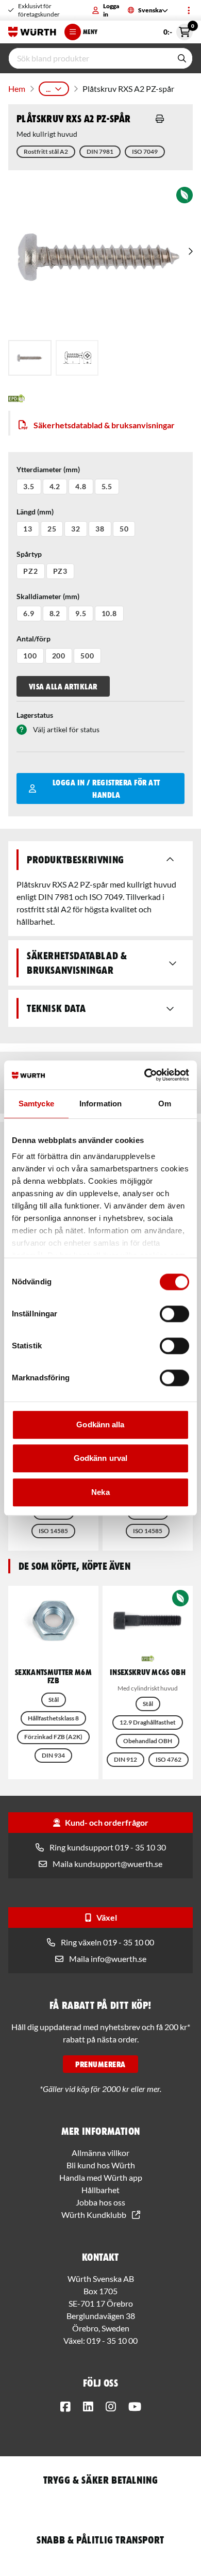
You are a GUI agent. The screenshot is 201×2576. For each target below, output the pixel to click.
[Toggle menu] (189, 10)
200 (59, 656)
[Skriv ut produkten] (160, 119)
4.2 (55, 486)
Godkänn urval (100, 1458)
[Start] (32, 32)
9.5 (81, 613)
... (48, 88)
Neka (100, 1492)
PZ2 (31, 571)
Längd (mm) (35, 512)
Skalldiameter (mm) (48, 596)
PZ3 (61, 571)
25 (52, 529)
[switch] (174, 1314)
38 (100, 529)
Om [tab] (165, 1104)
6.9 (29, 613)
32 (76, 529)
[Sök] (182, 58)
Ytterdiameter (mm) (48, 469)
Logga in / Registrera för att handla (106, 788)
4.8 (81, 486)
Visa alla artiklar (63, 686)
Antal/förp (33, 639)
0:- (178, 30)
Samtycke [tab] (36, 1104)
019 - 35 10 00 (112, 2340)
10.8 (109, 613)
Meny (90, 32)
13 (28, 529)
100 (30, 656)
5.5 (107, 486)
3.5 (29, 486)
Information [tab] (100, 1104)
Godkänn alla (100, 1424)
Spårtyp (29, 554)
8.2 (55, 613)
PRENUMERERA (100, 2064)
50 (124, 529)
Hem (17, 88)
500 (87, 656)
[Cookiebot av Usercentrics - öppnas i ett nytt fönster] (145, 1075)
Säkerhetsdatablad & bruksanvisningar (104, 425)
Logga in (111, 10)
